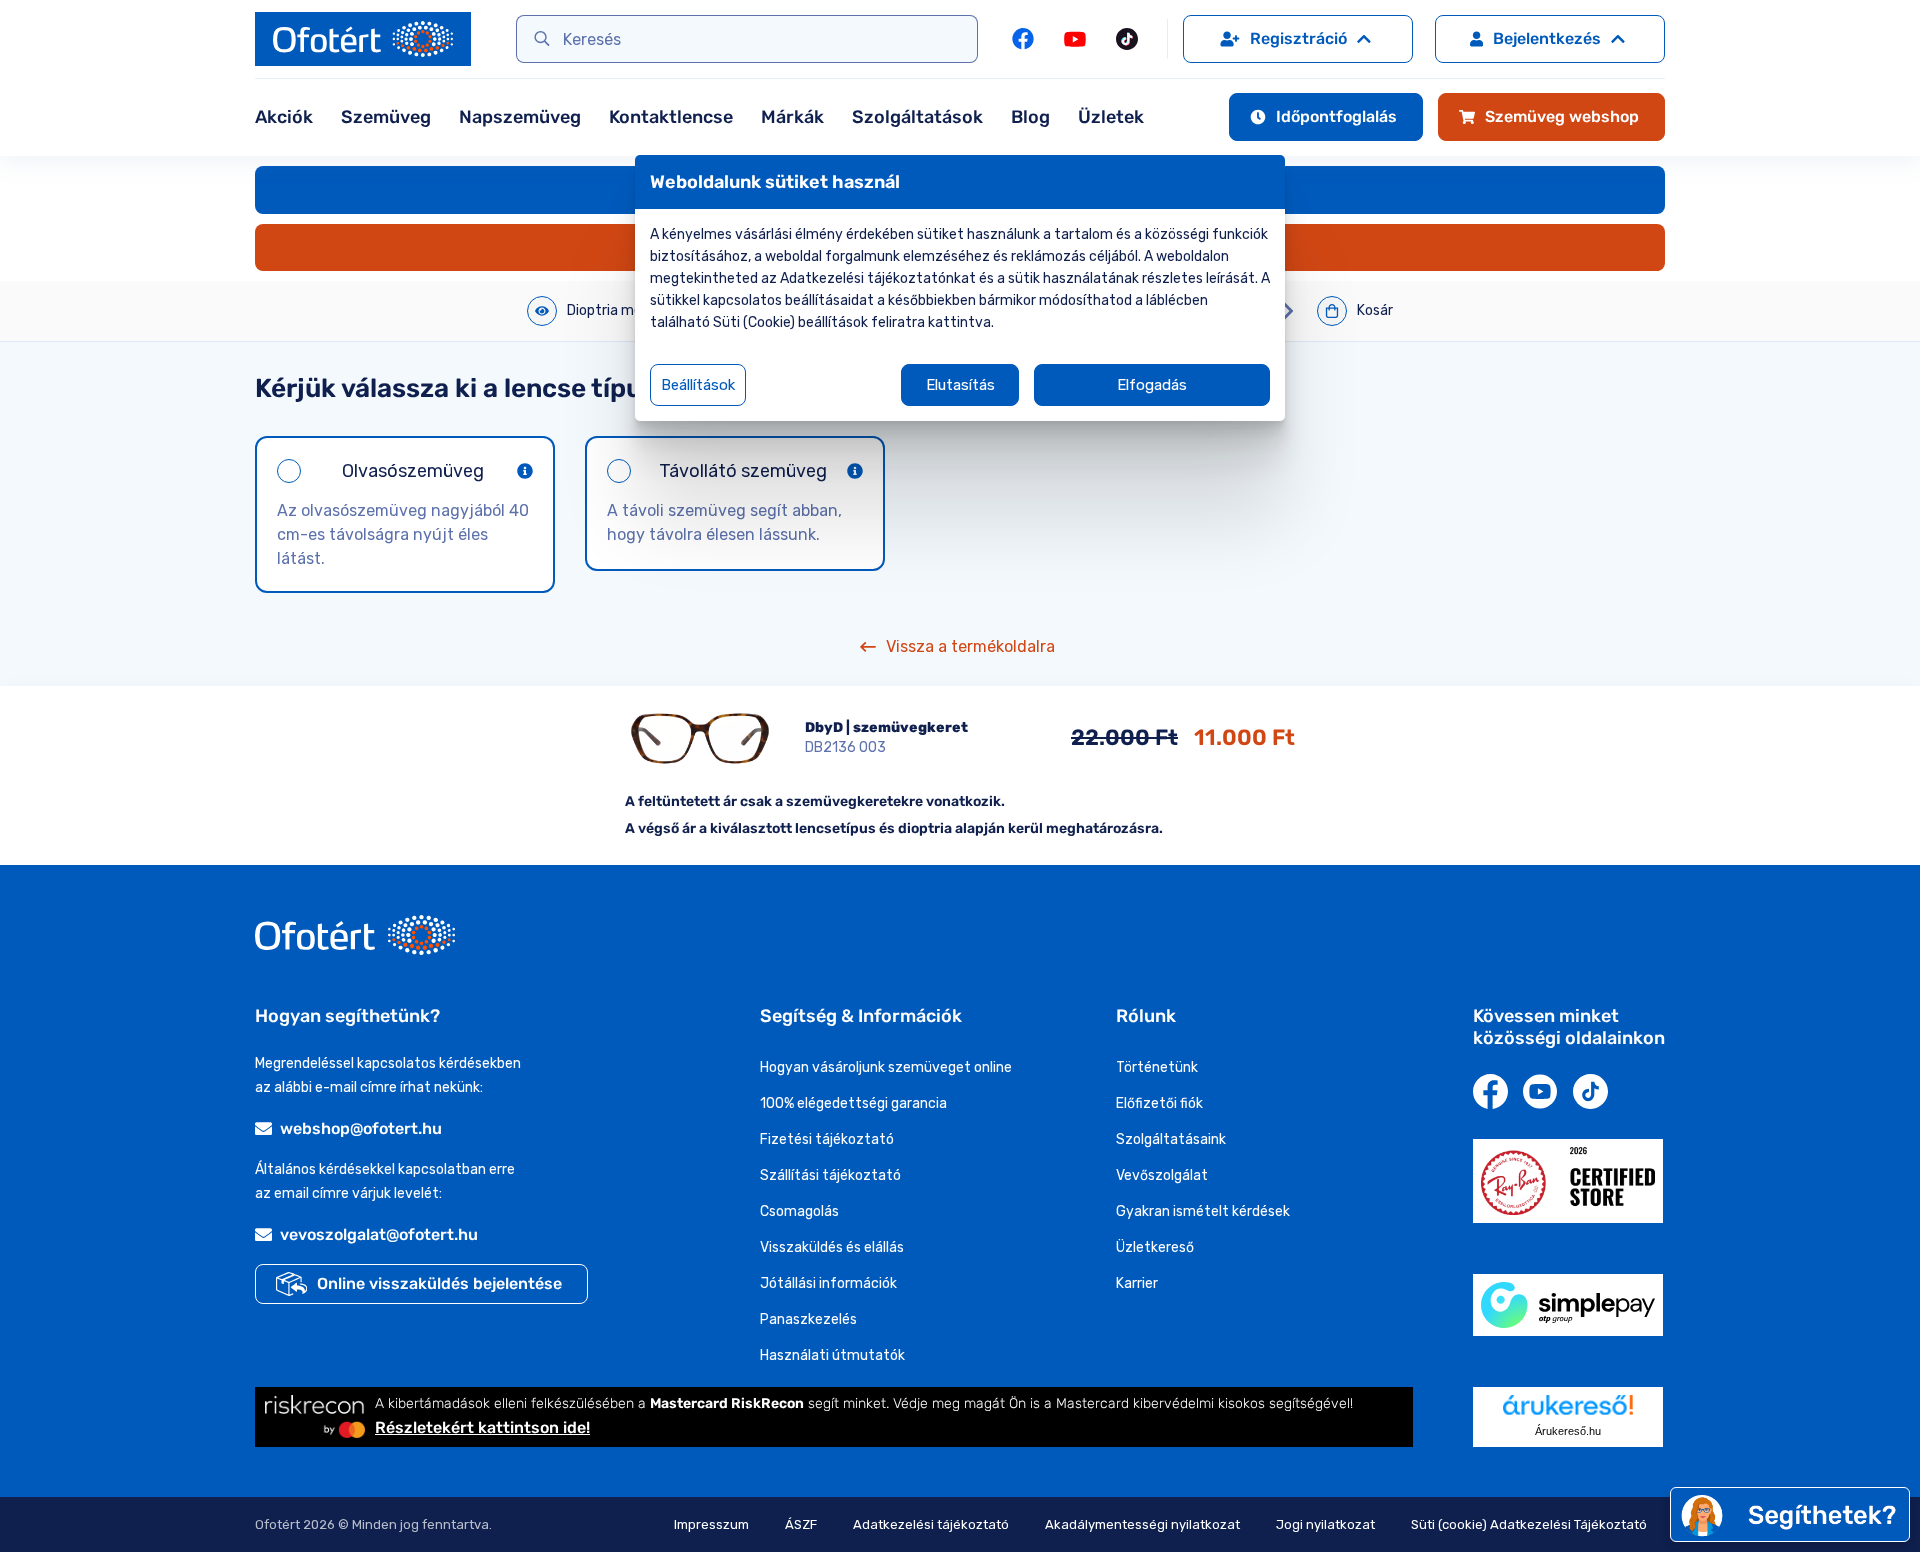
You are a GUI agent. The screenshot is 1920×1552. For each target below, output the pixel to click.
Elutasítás (960, 385)
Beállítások (698, 385)
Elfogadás (1152, 385)
